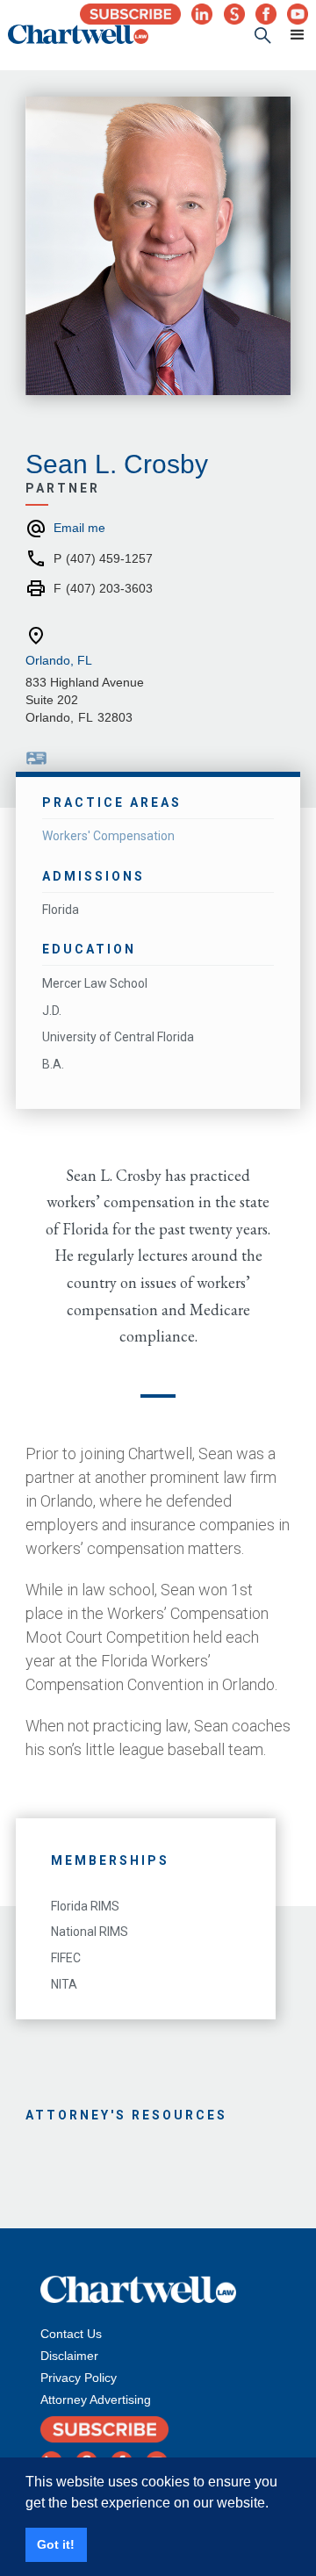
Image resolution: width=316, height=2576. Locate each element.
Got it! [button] (56, 2544)
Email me (79, 528)
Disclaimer (69, 2356)
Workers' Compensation (108, 836)
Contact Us (71, 2334)
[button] (290, 35)
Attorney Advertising (96, 2400)
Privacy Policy (79, 2378)
